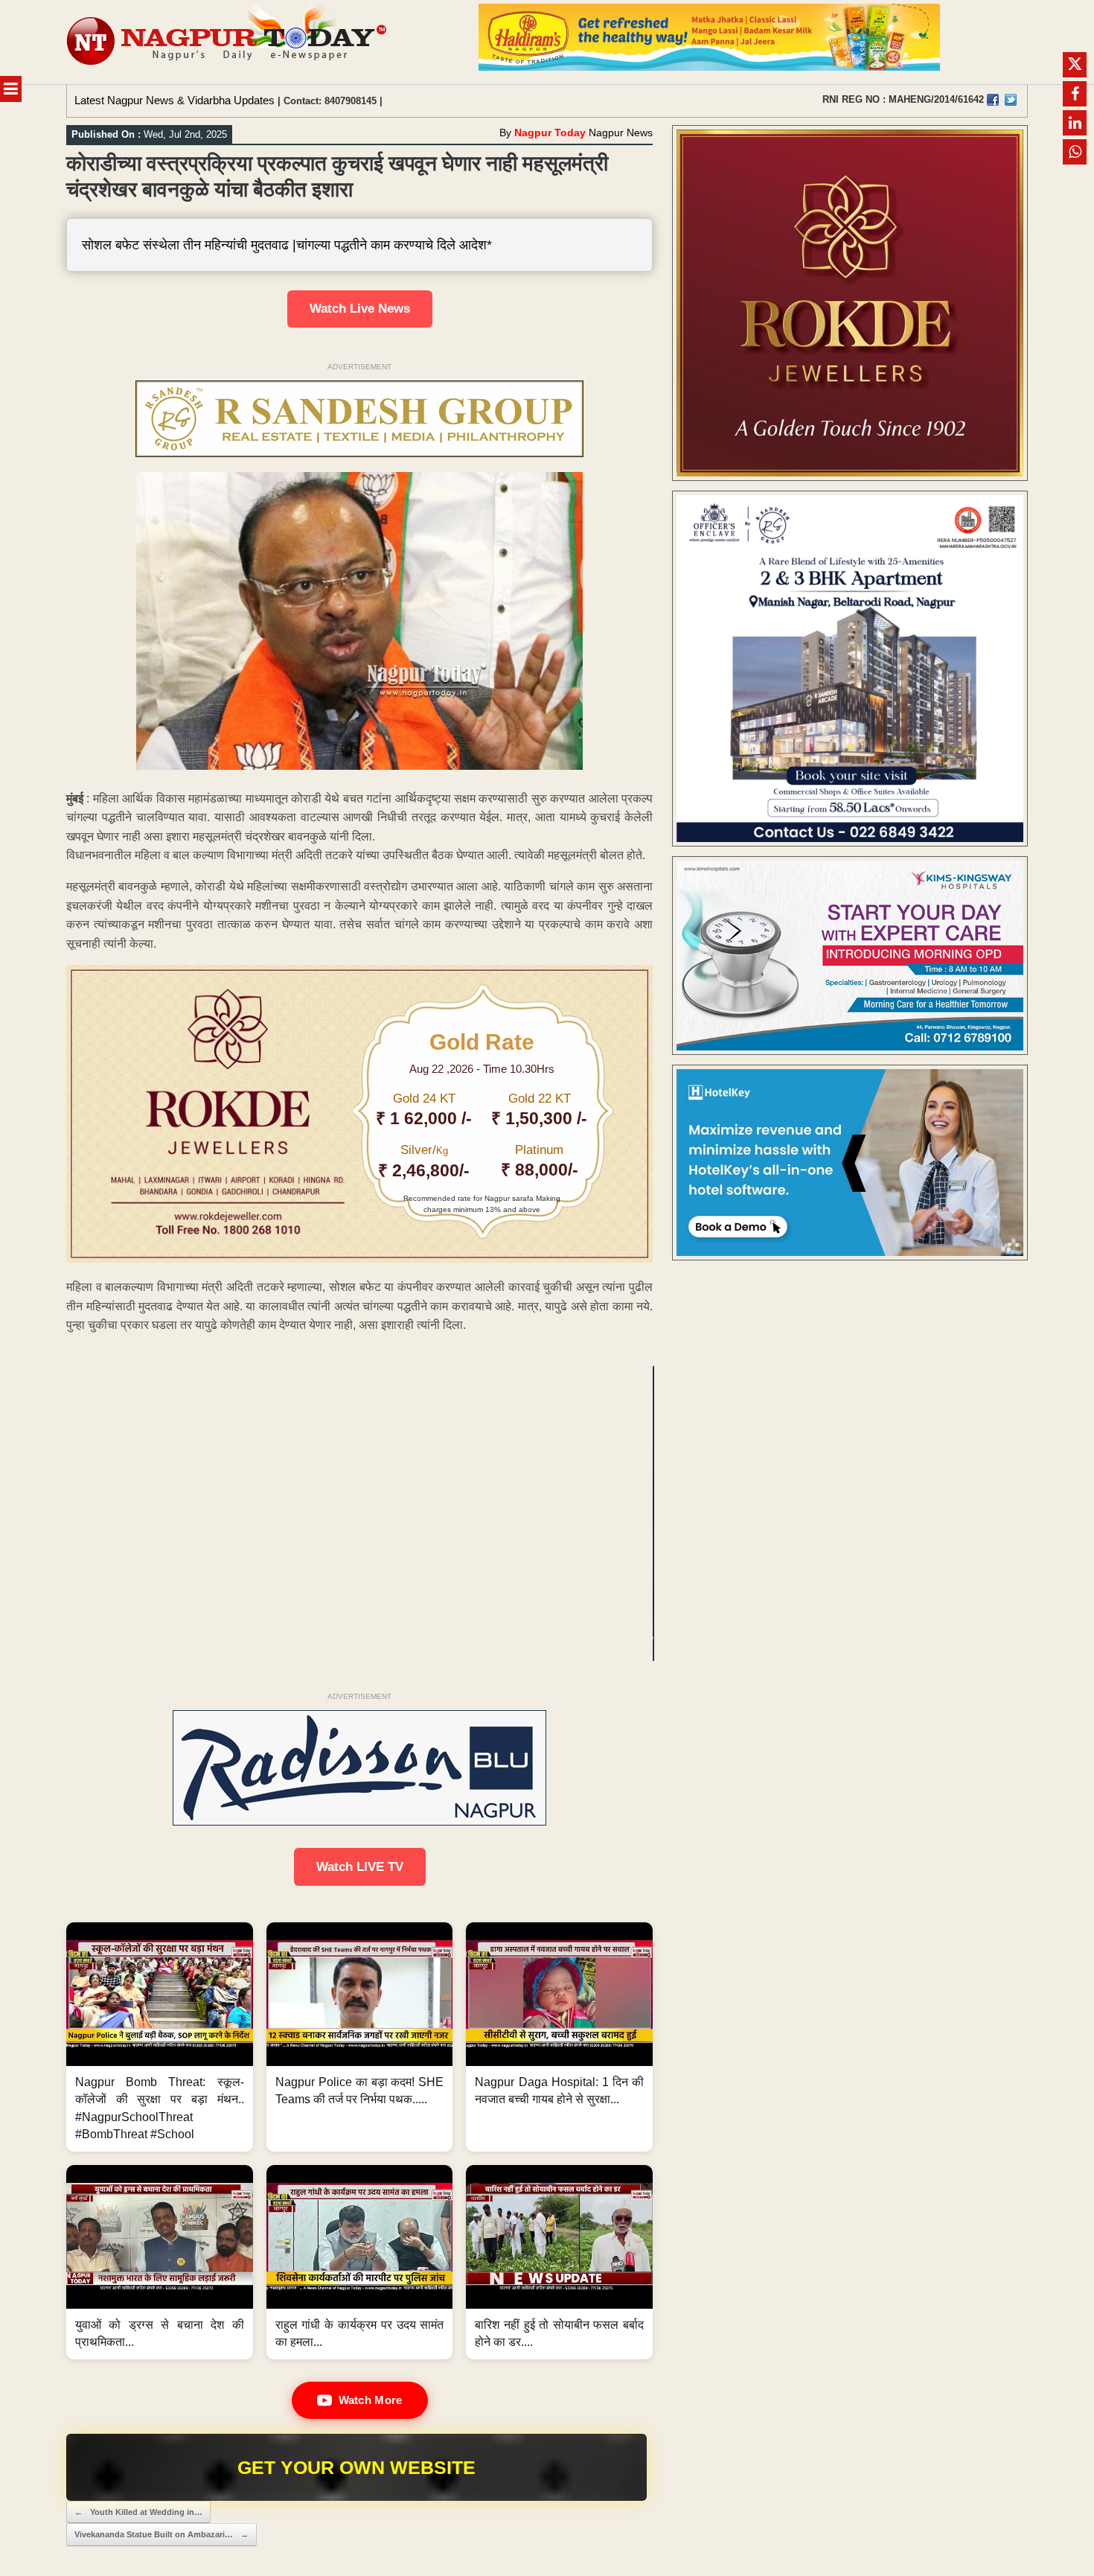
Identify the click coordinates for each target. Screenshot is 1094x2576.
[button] (160, 2037)
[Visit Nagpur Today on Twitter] (1011, 100)
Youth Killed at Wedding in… (138, 2512)
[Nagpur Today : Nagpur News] (228, 42)
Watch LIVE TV (360, 1867)
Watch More (371, 2400)
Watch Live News (360, 309)
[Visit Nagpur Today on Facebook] (993, 100)
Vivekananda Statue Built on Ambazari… (161, 2534)
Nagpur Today (550, 133)
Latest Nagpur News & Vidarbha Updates (175, 100)
